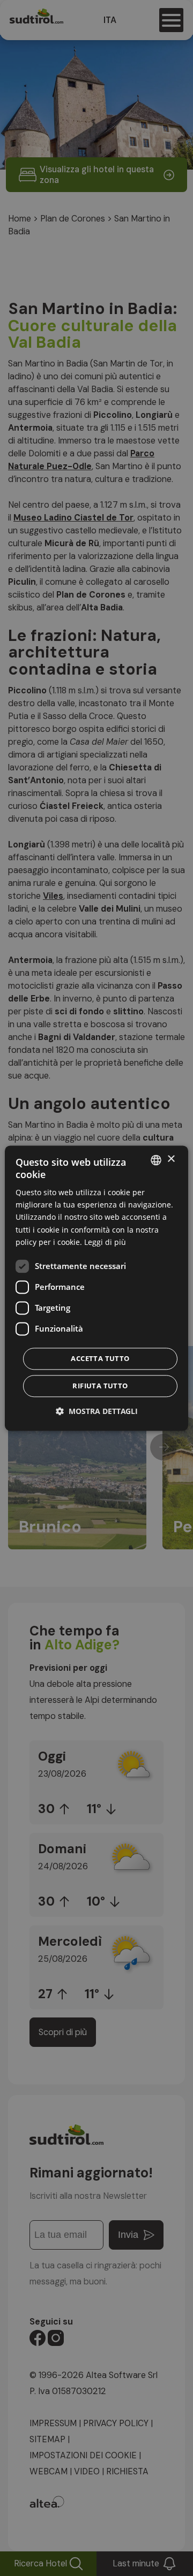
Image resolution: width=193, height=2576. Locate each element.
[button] (97, 1411)
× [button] (171, 1159)
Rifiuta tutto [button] (100, 1386)
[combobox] (156, 1160)
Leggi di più (105, 1242)
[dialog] (96, 1288)
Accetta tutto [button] (100, 1358)
